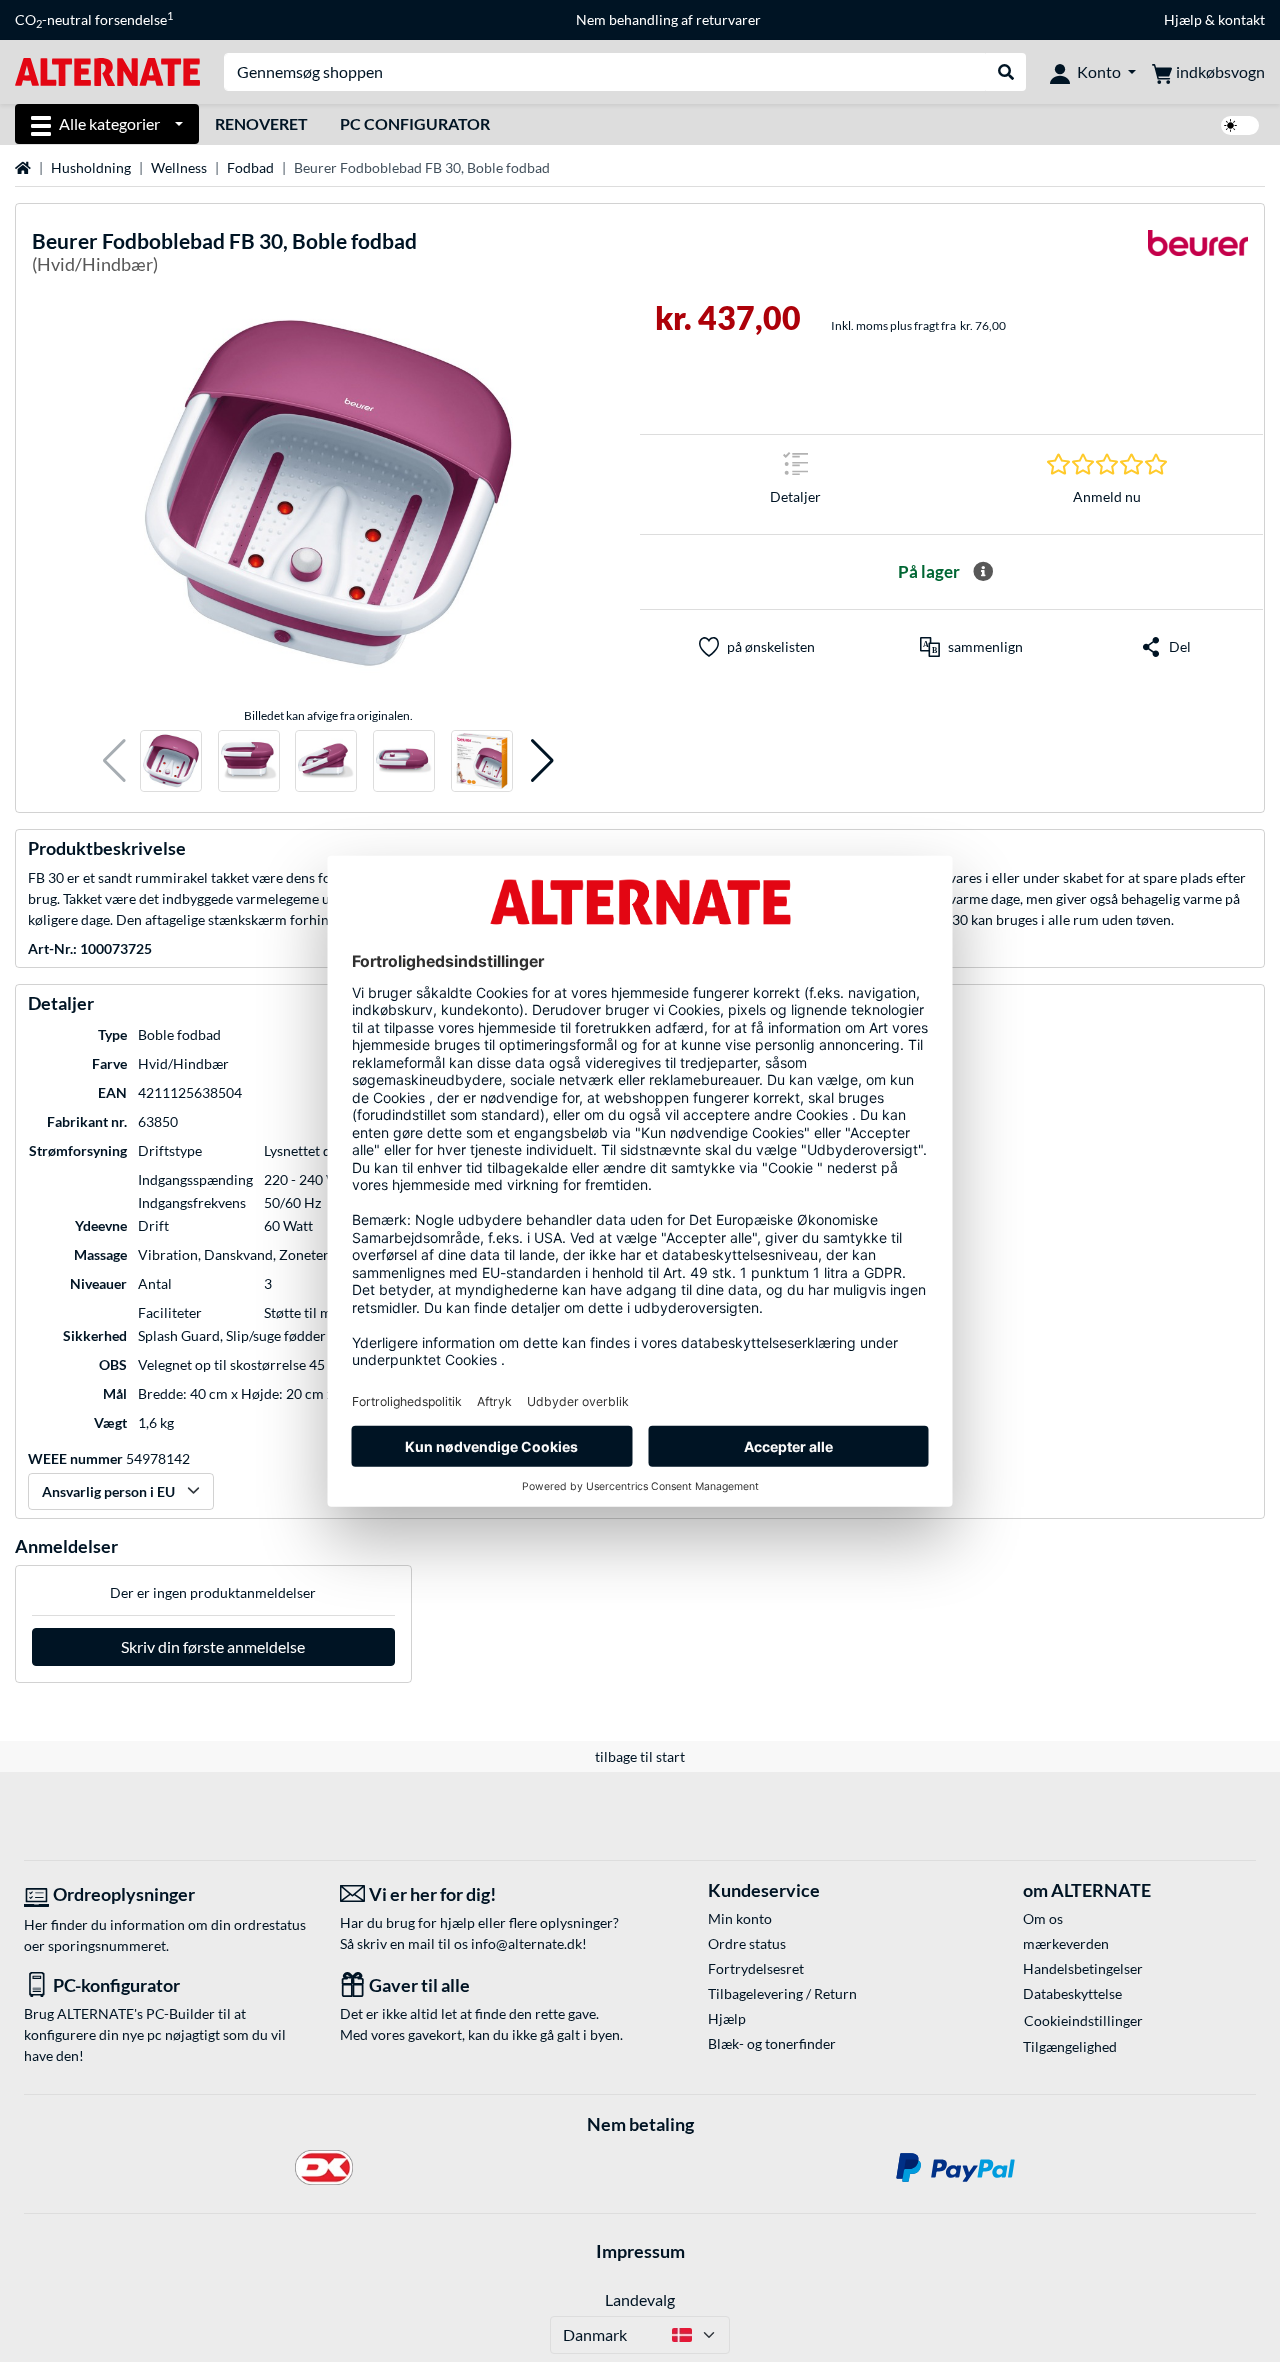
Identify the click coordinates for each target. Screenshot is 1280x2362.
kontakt (1241, 19)
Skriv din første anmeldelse (213, 1646)
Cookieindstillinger (1083, 2020)
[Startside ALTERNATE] (107, 70)
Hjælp (1183, 19)
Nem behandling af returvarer (668, 19)
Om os (1043, 1918)
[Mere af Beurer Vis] (1198, 255)
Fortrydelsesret (756, 1968)
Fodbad (250, 167)
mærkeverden (1066, 1943)
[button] (114, 761)
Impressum (640, 2251)
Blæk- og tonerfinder (772, 2043)
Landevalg (640, 2299)
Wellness (179, 167)
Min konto (740, 1918)
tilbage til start (640, 1756)
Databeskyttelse (1072, 1993)
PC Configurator (415, 123)
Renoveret (261, 123)
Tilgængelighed (1070, 2046)
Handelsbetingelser (1083, 1968)
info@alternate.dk (526, 1943)
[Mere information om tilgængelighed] (983, 572)
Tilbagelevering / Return (782, 1993)
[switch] (1240, 125)
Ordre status (747, 1943)
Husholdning (91, 167)
